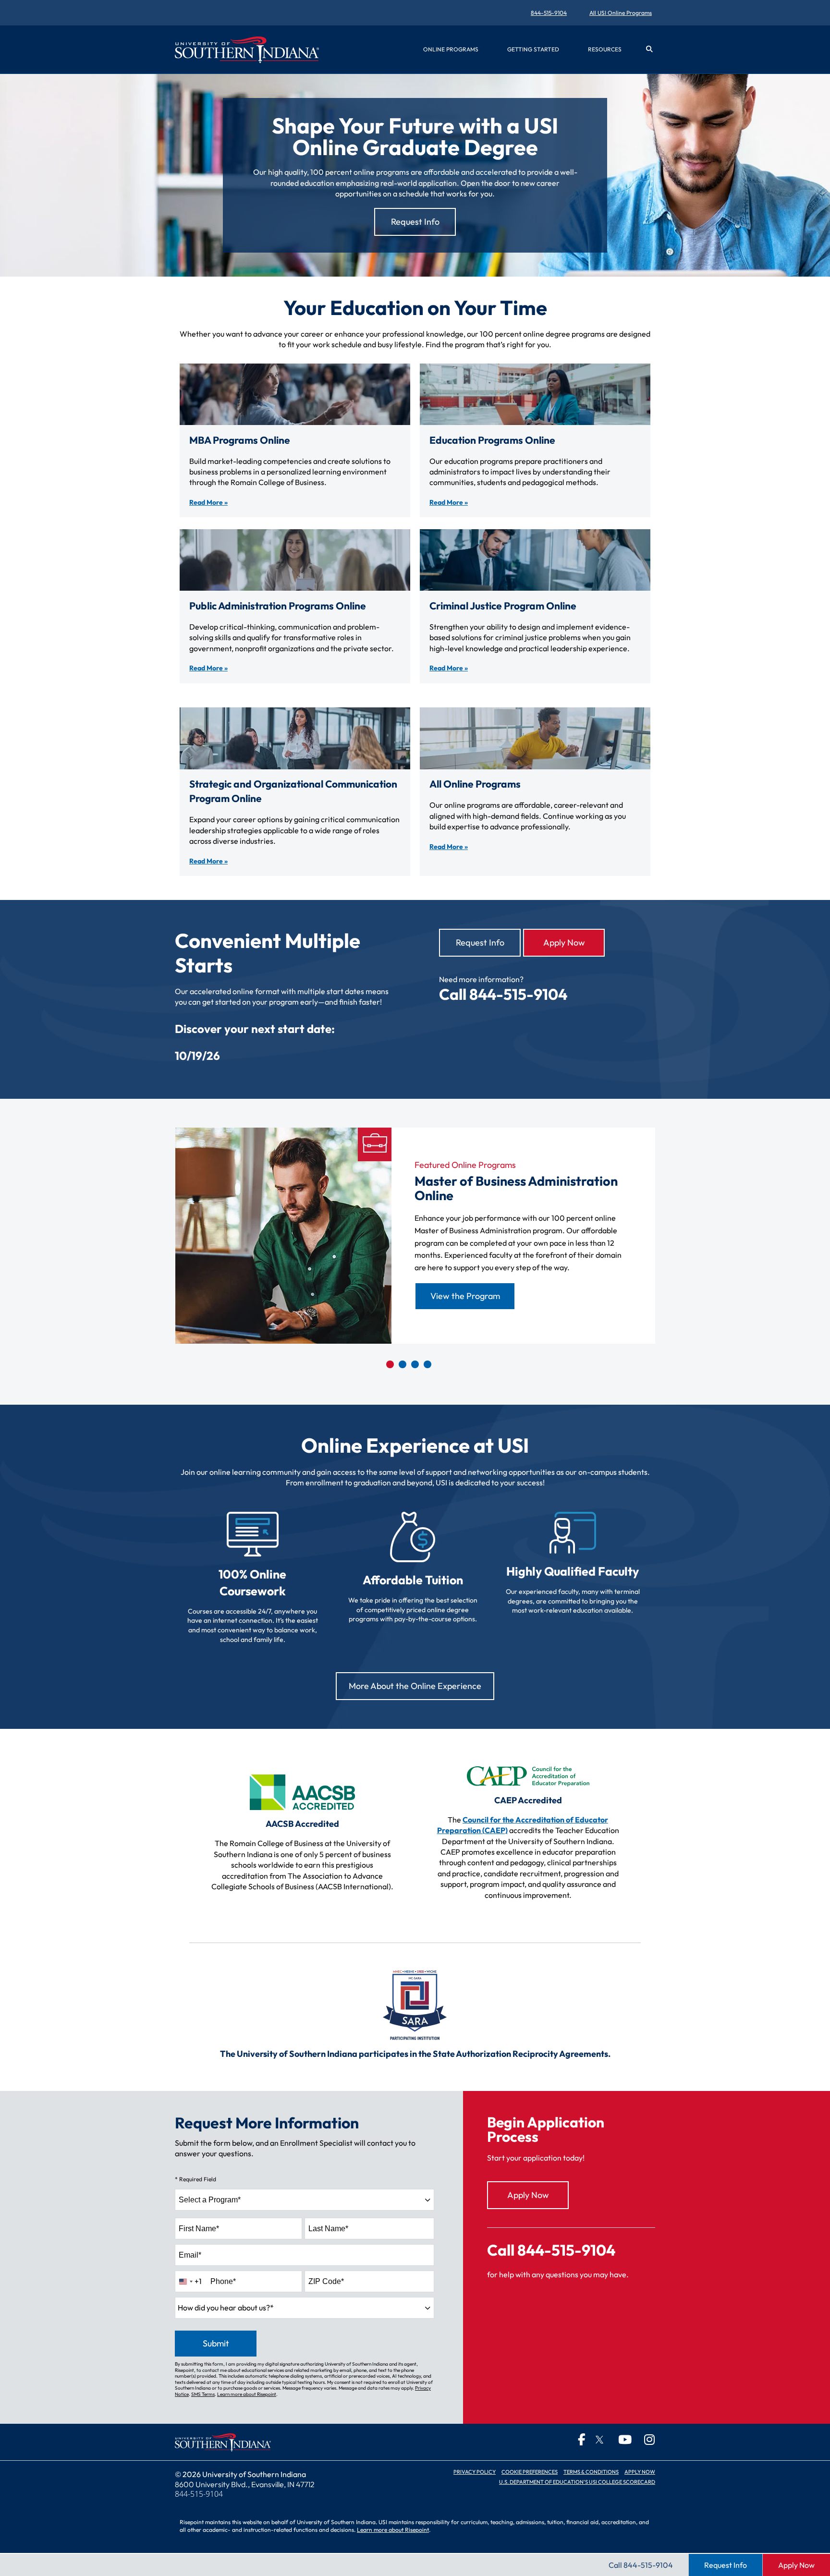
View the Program (465, 1296)
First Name (199, 2229)
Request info (415, 222)
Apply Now (564, 942)
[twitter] (598, 2440)
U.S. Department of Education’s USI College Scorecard (577, 2482)
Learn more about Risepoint (247, 2394)
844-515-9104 (549, 13)
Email (190, 2255)
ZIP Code (326, 2281)
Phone (223, 2281)
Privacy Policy (475, 2472)
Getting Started (533, 49)
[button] (649, 49)
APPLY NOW (640, 2472)
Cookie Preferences (530, 2472)
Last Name (328, 2229)
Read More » (208, 502)
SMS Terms (203, 2394)
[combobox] (305, 2200)
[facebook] (574, 2439)
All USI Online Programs (621, 13)
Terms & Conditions (591, 2472)
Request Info (480, 942)
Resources (605, 49)
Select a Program (210, 2200)
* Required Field (195, 2179)
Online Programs (451, 49)
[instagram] (644, 2439)
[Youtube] (621, 2439)
